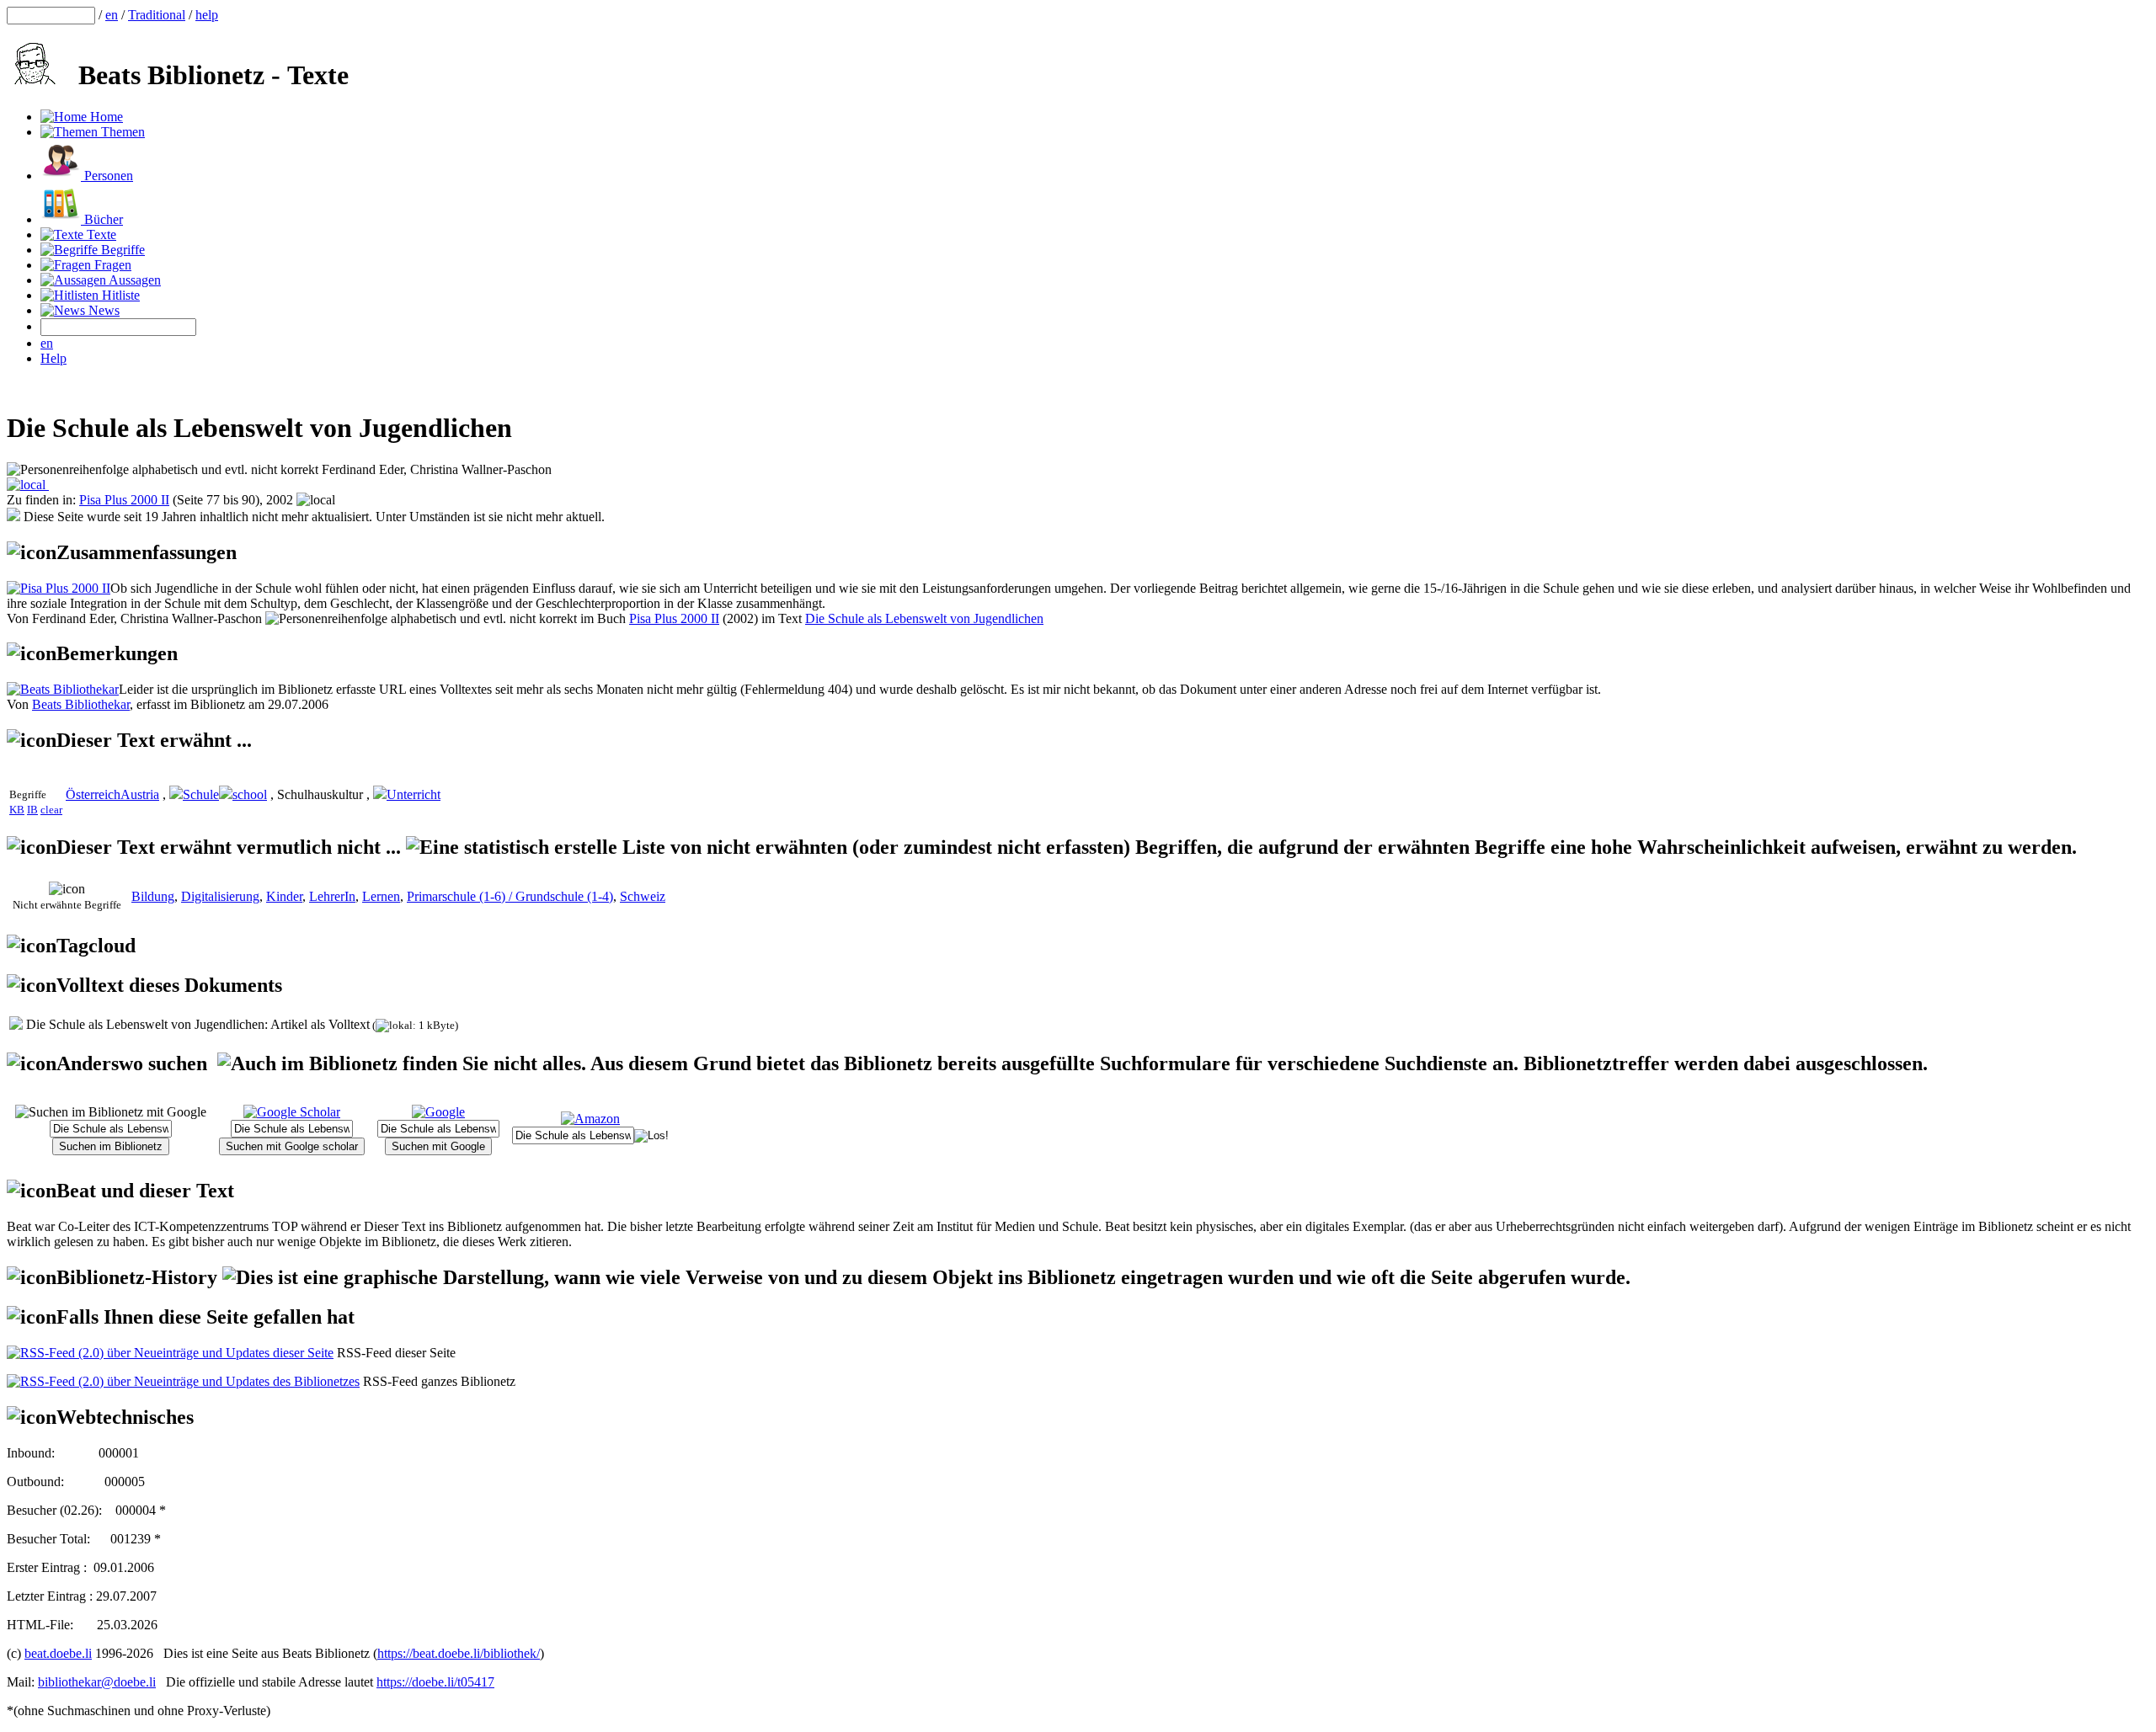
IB (32, 810)
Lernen (381, 896)
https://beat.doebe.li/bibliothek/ (459, 1653)
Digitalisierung (220, 896)
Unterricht (414, 794)
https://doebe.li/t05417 (435, 1682)
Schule (201, 794)
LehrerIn (332, 896)
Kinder (284, 896)
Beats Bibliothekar (81, 704)
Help (53, 358)
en (112, 15)
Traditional (157, 15)
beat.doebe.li (58, 1653)
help (207, 15)
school (250, 794)
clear (51, 810)
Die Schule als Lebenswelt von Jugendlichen (924, 618)
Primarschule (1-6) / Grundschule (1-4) (510, 896)
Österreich (93, 794)
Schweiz (643, 896)
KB (17, 810)
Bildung (153, 896)
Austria (140, 794)
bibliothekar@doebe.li (97, 1682)
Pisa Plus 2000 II (124, 500)
